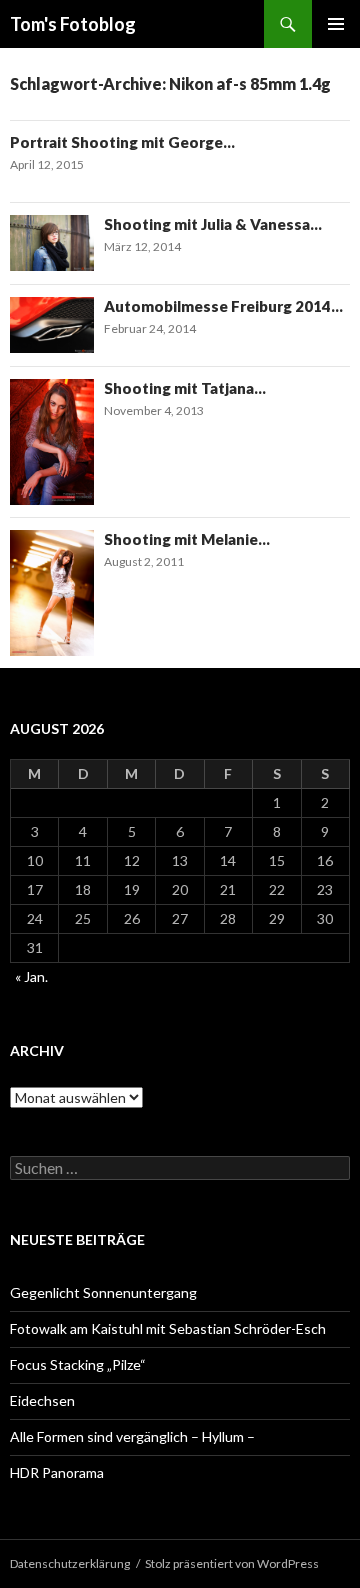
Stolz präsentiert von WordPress (232, 1563)
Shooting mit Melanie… (187, 539)
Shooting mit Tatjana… (185, 388)
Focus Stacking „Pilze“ (78, 1364)
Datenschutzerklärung (70, 1563)
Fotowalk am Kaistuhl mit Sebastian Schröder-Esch (168, 1328)
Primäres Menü (336, 24)
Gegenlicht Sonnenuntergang (103, 1292)
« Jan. (31, 976)
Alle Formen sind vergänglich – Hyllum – (132, 1436)
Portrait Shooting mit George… (122, 142)
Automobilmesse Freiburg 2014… (223, 306)
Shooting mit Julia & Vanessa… (213, 224)
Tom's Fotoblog (73, 24)
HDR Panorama (57, 1472)
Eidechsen (42, 1400)
